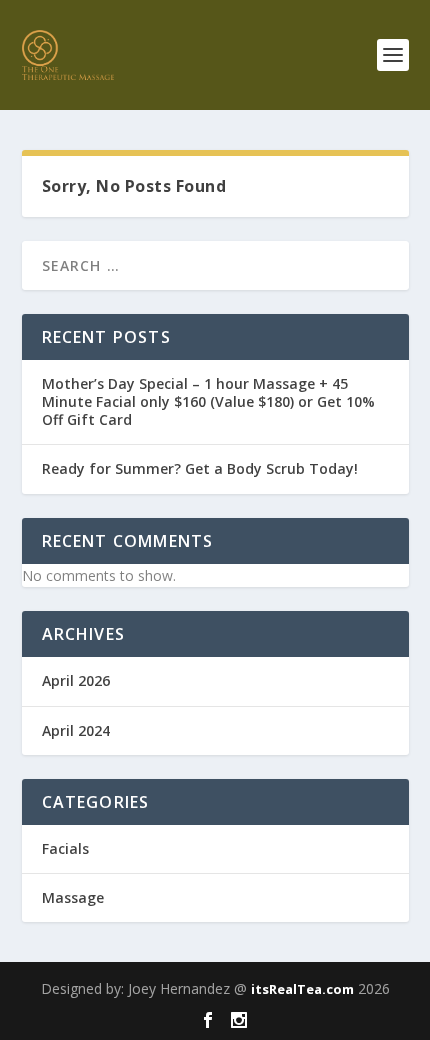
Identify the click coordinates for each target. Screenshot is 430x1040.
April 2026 (76, 680)
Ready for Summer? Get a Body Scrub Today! (200, 468)
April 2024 (76, 730)
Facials (65, 848)
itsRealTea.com (302, 989)
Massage (73, 897)
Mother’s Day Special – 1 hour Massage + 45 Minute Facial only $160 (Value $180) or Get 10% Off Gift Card (208, 401)
